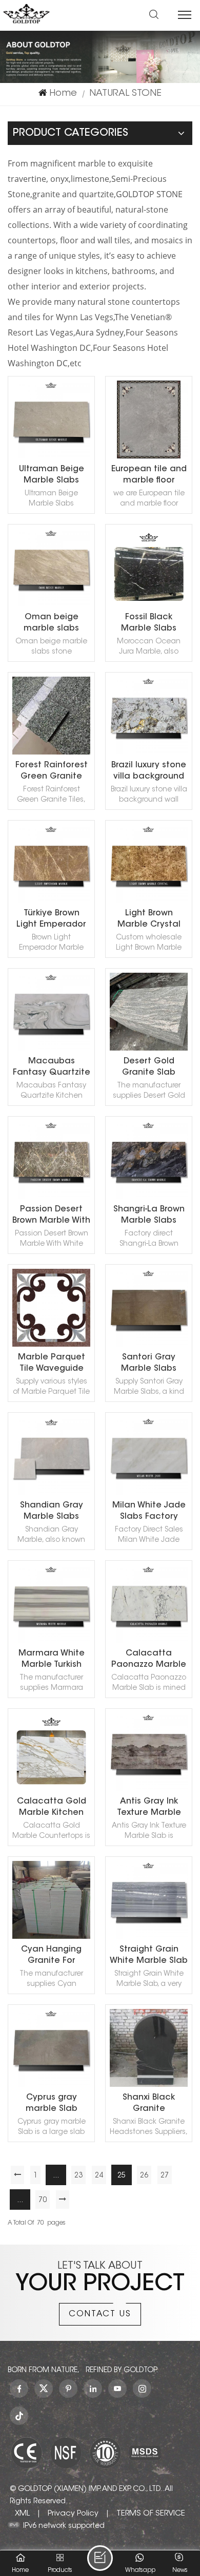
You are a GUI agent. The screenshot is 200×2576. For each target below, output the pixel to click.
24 (99, 2176)
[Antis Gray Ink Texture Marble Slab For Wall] (149, 1789)
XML (22, 2514)
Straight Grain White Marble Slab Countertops (149, 1956)
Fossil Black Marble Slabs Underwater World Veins (149, 624)
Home (63, 94)
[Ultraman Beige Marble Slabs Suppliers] (51, 457)
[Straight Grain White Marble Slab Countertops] (149, 1937)
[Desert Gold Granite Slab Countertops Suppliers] (149, 1049)
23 (78, 2176)
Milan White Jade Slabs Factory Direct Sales (149, 1512)
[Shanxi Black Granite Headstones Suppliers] (149, 2085)
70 (43, 2201)
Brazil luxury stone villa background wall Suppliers (149, 772)
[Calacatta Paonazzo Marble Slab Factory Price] (149, 1641)
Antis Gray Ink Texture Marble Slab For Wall (149, 1808)
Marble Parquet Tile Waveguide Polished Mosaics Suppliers (52, 1364)
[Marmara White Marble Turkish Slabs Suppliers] (51, 1641)
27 (165, 2176)
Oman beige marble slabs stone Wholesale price (52, 624)
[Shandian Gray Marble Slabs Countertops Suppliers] (51, 1493)
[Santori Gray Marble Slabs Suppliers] (149, 1345)
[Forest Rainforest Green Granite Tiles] (51, 753)
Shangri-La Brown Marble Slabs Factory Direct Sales (149, 1216)
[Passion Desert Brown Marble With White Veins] (51, 1197)
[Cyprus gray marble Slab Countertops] (51, 2085)
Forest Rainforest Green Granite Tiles (52, 772)
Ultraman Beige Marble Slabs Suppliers (52, 476)
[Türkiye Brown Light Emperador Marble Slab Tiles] (51, 901)
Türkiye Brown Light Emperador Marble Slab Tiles (51, 920)
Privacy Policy (73, 2514)
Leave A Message (100, 2558)
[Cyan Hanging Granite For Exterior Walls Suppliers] (51, 1937)
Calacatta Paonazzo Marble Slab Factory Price (149, 1660)
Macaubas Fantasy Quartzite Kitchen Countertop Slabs (52, 1068)
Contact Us (100, 2314)
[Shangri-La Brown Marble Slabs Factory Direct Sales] (149, 1197)
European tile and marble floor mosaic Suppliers (149, 476)
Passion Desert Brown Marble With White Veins (51, 1216)
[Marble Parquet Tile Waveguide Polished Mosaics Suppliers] (51, 1345)
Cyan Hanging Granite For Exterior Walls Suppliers (51, 1956)
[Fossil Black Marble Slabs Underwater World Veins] (149, 605)
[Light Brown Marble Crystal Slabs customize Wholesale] (149, 901)
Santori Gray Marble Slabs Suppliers (149, 1364)
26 (144, 2176)
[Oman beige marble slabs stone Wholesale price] (51, 605)
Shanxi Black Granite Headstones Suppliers (149, 2104)
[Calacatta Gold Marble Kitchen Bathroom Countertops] (51, 1789)
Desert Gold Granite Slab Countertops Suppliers (149, 1068)
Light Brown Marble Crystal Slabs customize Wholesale (149, 920)
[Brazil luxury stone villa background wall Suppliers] (149, 753)
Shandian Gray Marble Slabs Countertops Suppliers (52, 1512)
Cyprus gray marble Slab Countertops (52, 2104)
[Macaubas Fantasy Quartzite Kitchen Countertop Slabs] (51, 1049)
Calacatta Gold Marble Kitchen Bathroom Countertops (52, 1808)
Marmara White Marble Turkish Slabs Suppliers (52, 1660)
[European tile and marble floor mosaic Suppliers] (149, 457)
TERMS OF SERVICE (151, 2514)
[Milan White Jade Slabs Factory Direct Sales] (149, 1493)
